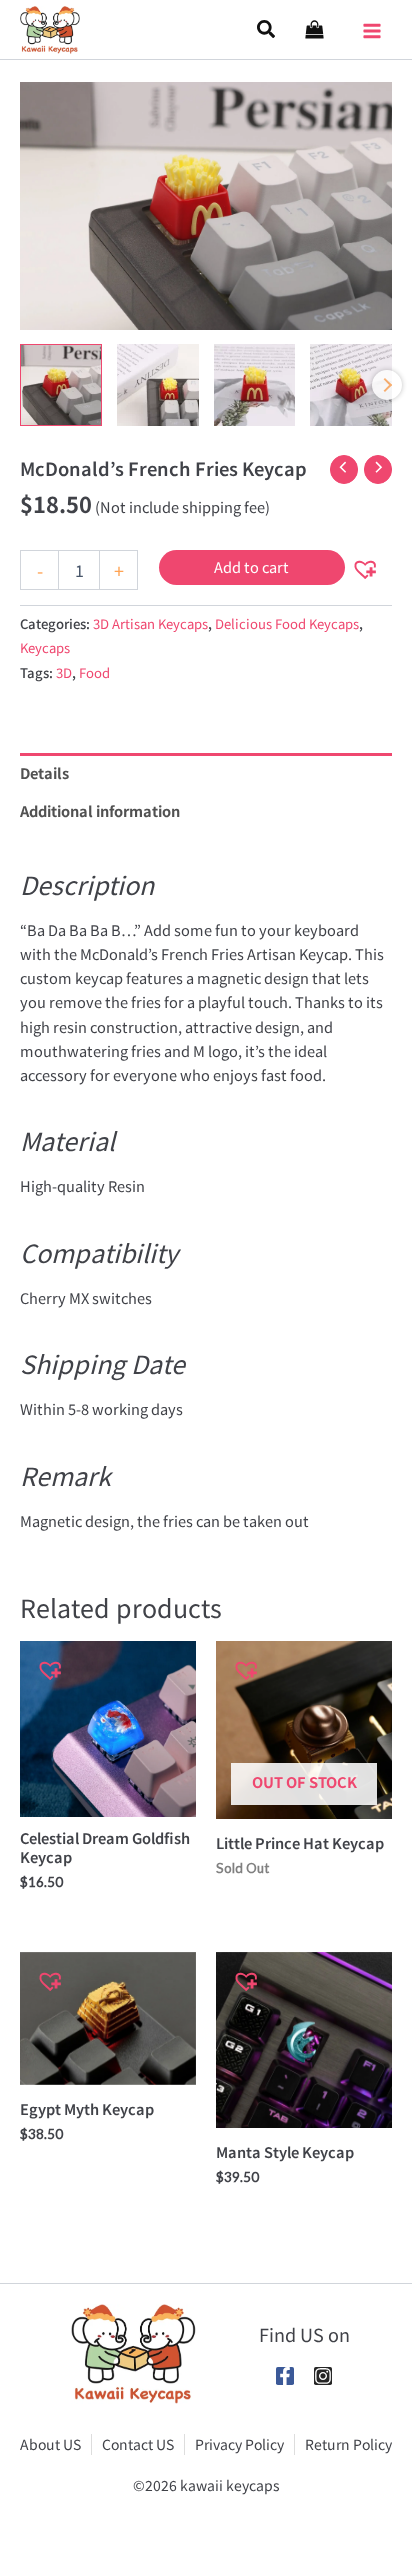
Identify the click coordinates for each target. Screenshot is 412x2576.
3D (64, 672)
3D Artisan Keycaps (150, 623)
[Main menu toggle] (372, 24)
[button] (267, 29)
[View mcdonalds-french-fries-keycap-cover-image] (61, 385)
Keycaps (45, 647)
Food (94, 672)
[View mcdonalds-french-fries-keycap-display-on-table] (255, 385)
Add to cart (251, 566)
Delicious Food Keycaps (287, 623)
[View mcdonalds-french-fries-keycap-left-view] (351, 385)
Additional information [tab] (100, 810)
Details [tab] (44, 772)
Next (387, 385)
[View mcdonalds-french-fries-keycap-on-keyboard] (158, 385)
